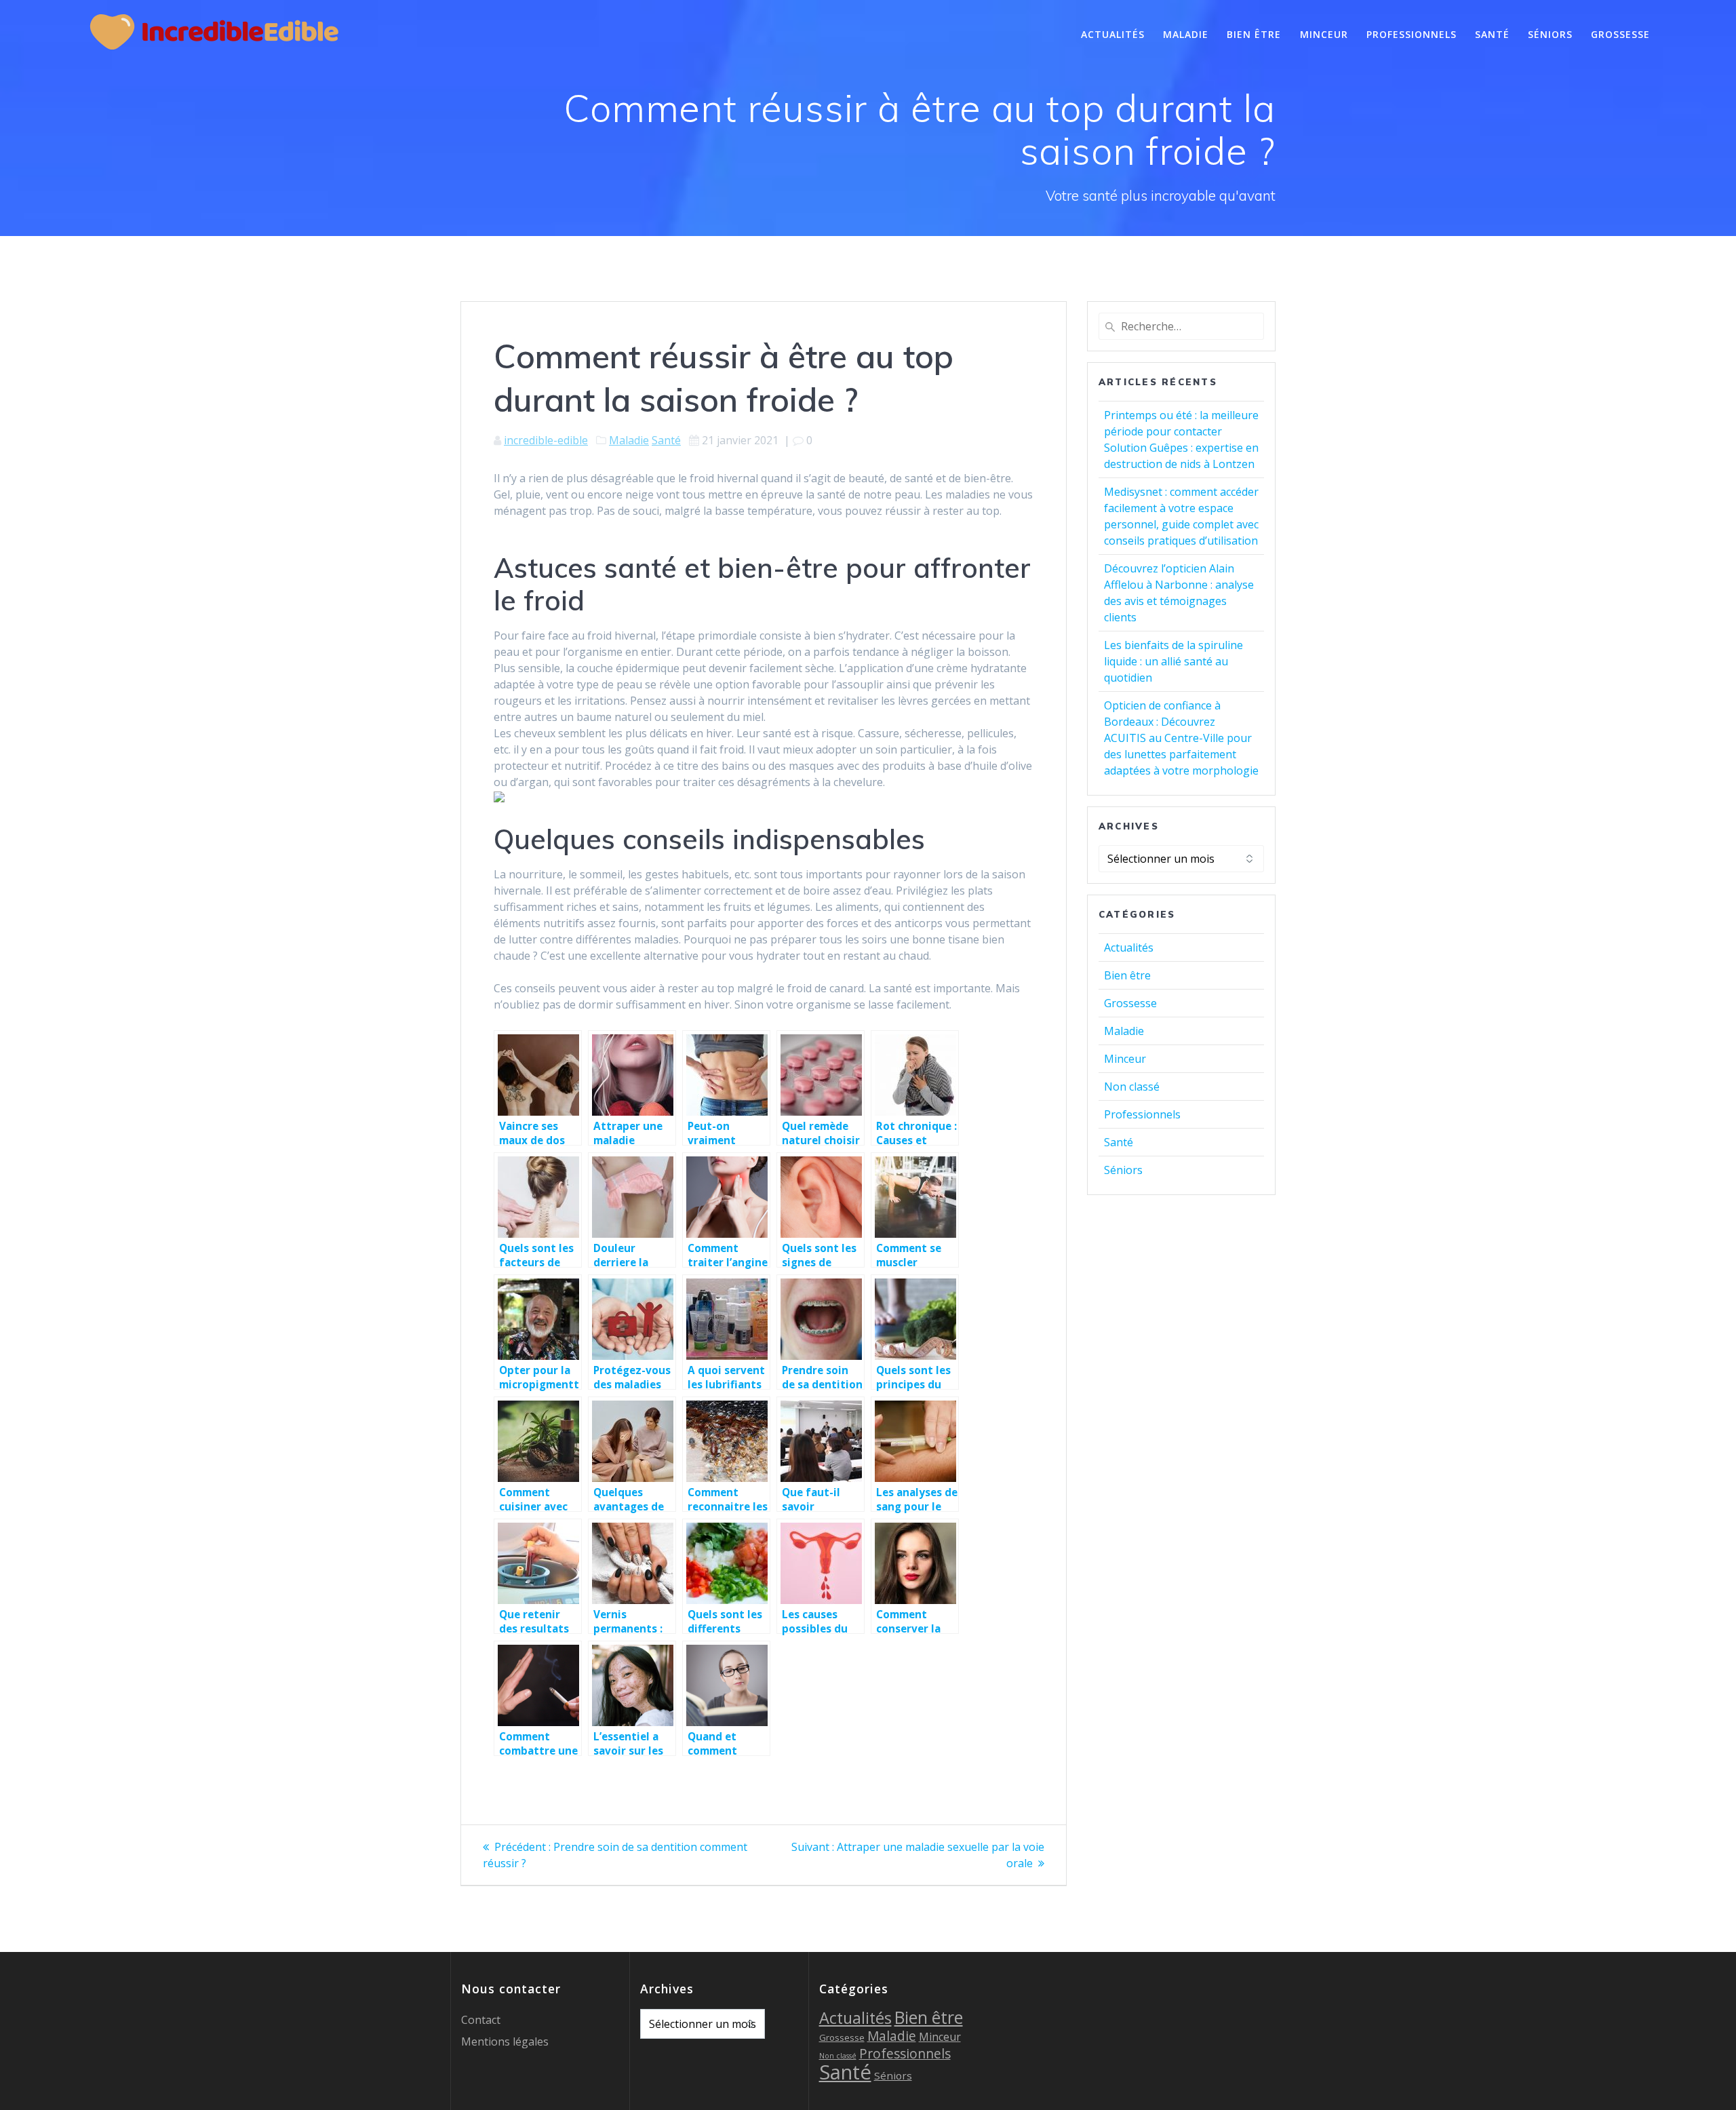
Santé (1492, 34)
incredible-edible (546, 440)
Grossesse (1620, 34)
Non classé (1132, 1087)
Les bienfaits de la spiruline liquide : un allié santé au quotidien (1173, 661)
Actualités (1113, 34)
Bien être (1254, 34)
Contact (481, 2020)
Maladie (1186, 34)
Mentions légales (505, 2041)
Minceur (1324, 34)
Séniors (1550, 34)
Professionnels (1412, 34)
